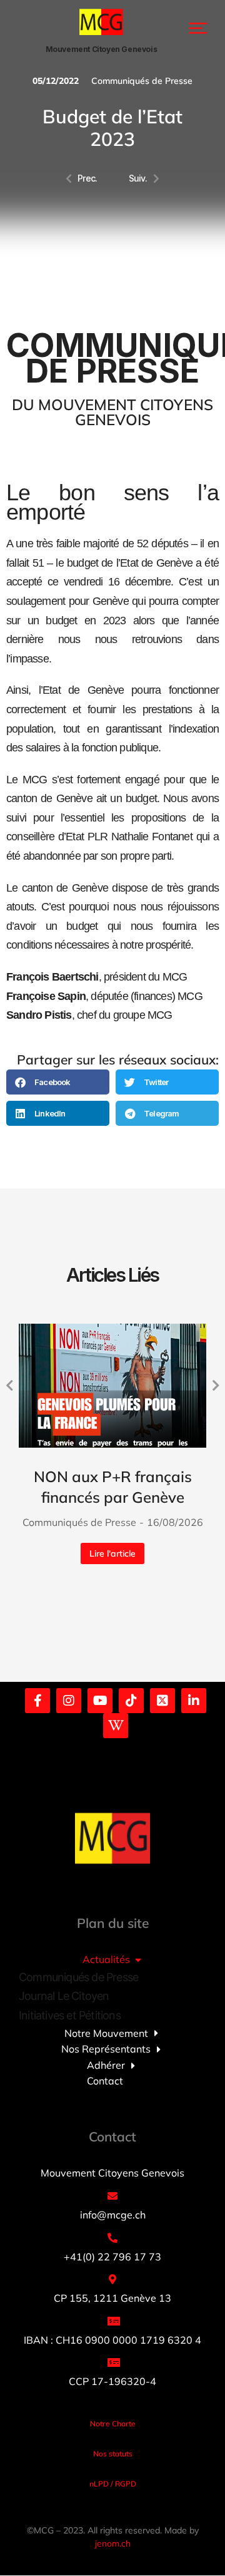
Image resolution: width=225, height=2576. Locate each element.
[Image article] (112, 1385)
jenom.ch (113, 2543)
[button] (198, 28)
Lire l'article (112, 1553)
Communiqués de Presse (142, 81)
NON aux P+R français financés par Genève (113, 1487)
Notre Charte (113, 2424)
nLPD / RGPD (113, 2484)
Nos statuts (113, 2454)
